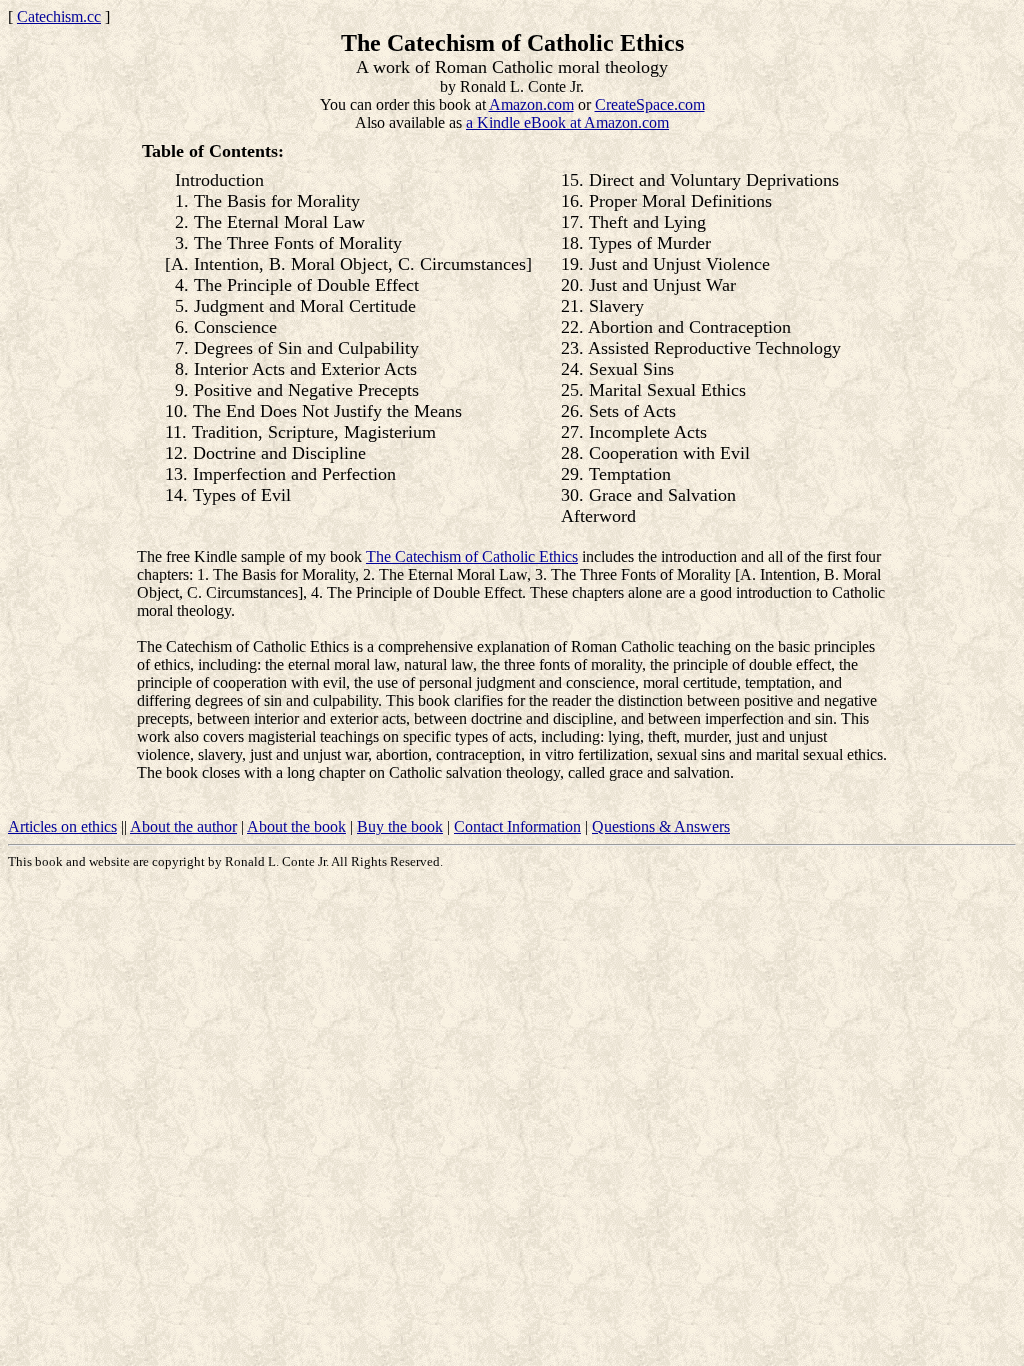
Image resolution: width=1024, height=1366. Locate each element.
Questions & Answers (661, 826)
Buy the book (400, 826)
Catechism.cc (59, 16)
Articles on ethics (62, 826)
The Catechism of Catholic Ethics (472, 556)
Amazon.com (531, 104)
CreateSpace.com (650, 104)
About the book (296, 826)
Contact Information (517, 826)
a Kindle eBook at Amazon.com (567, 122)
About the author (183, 826)
